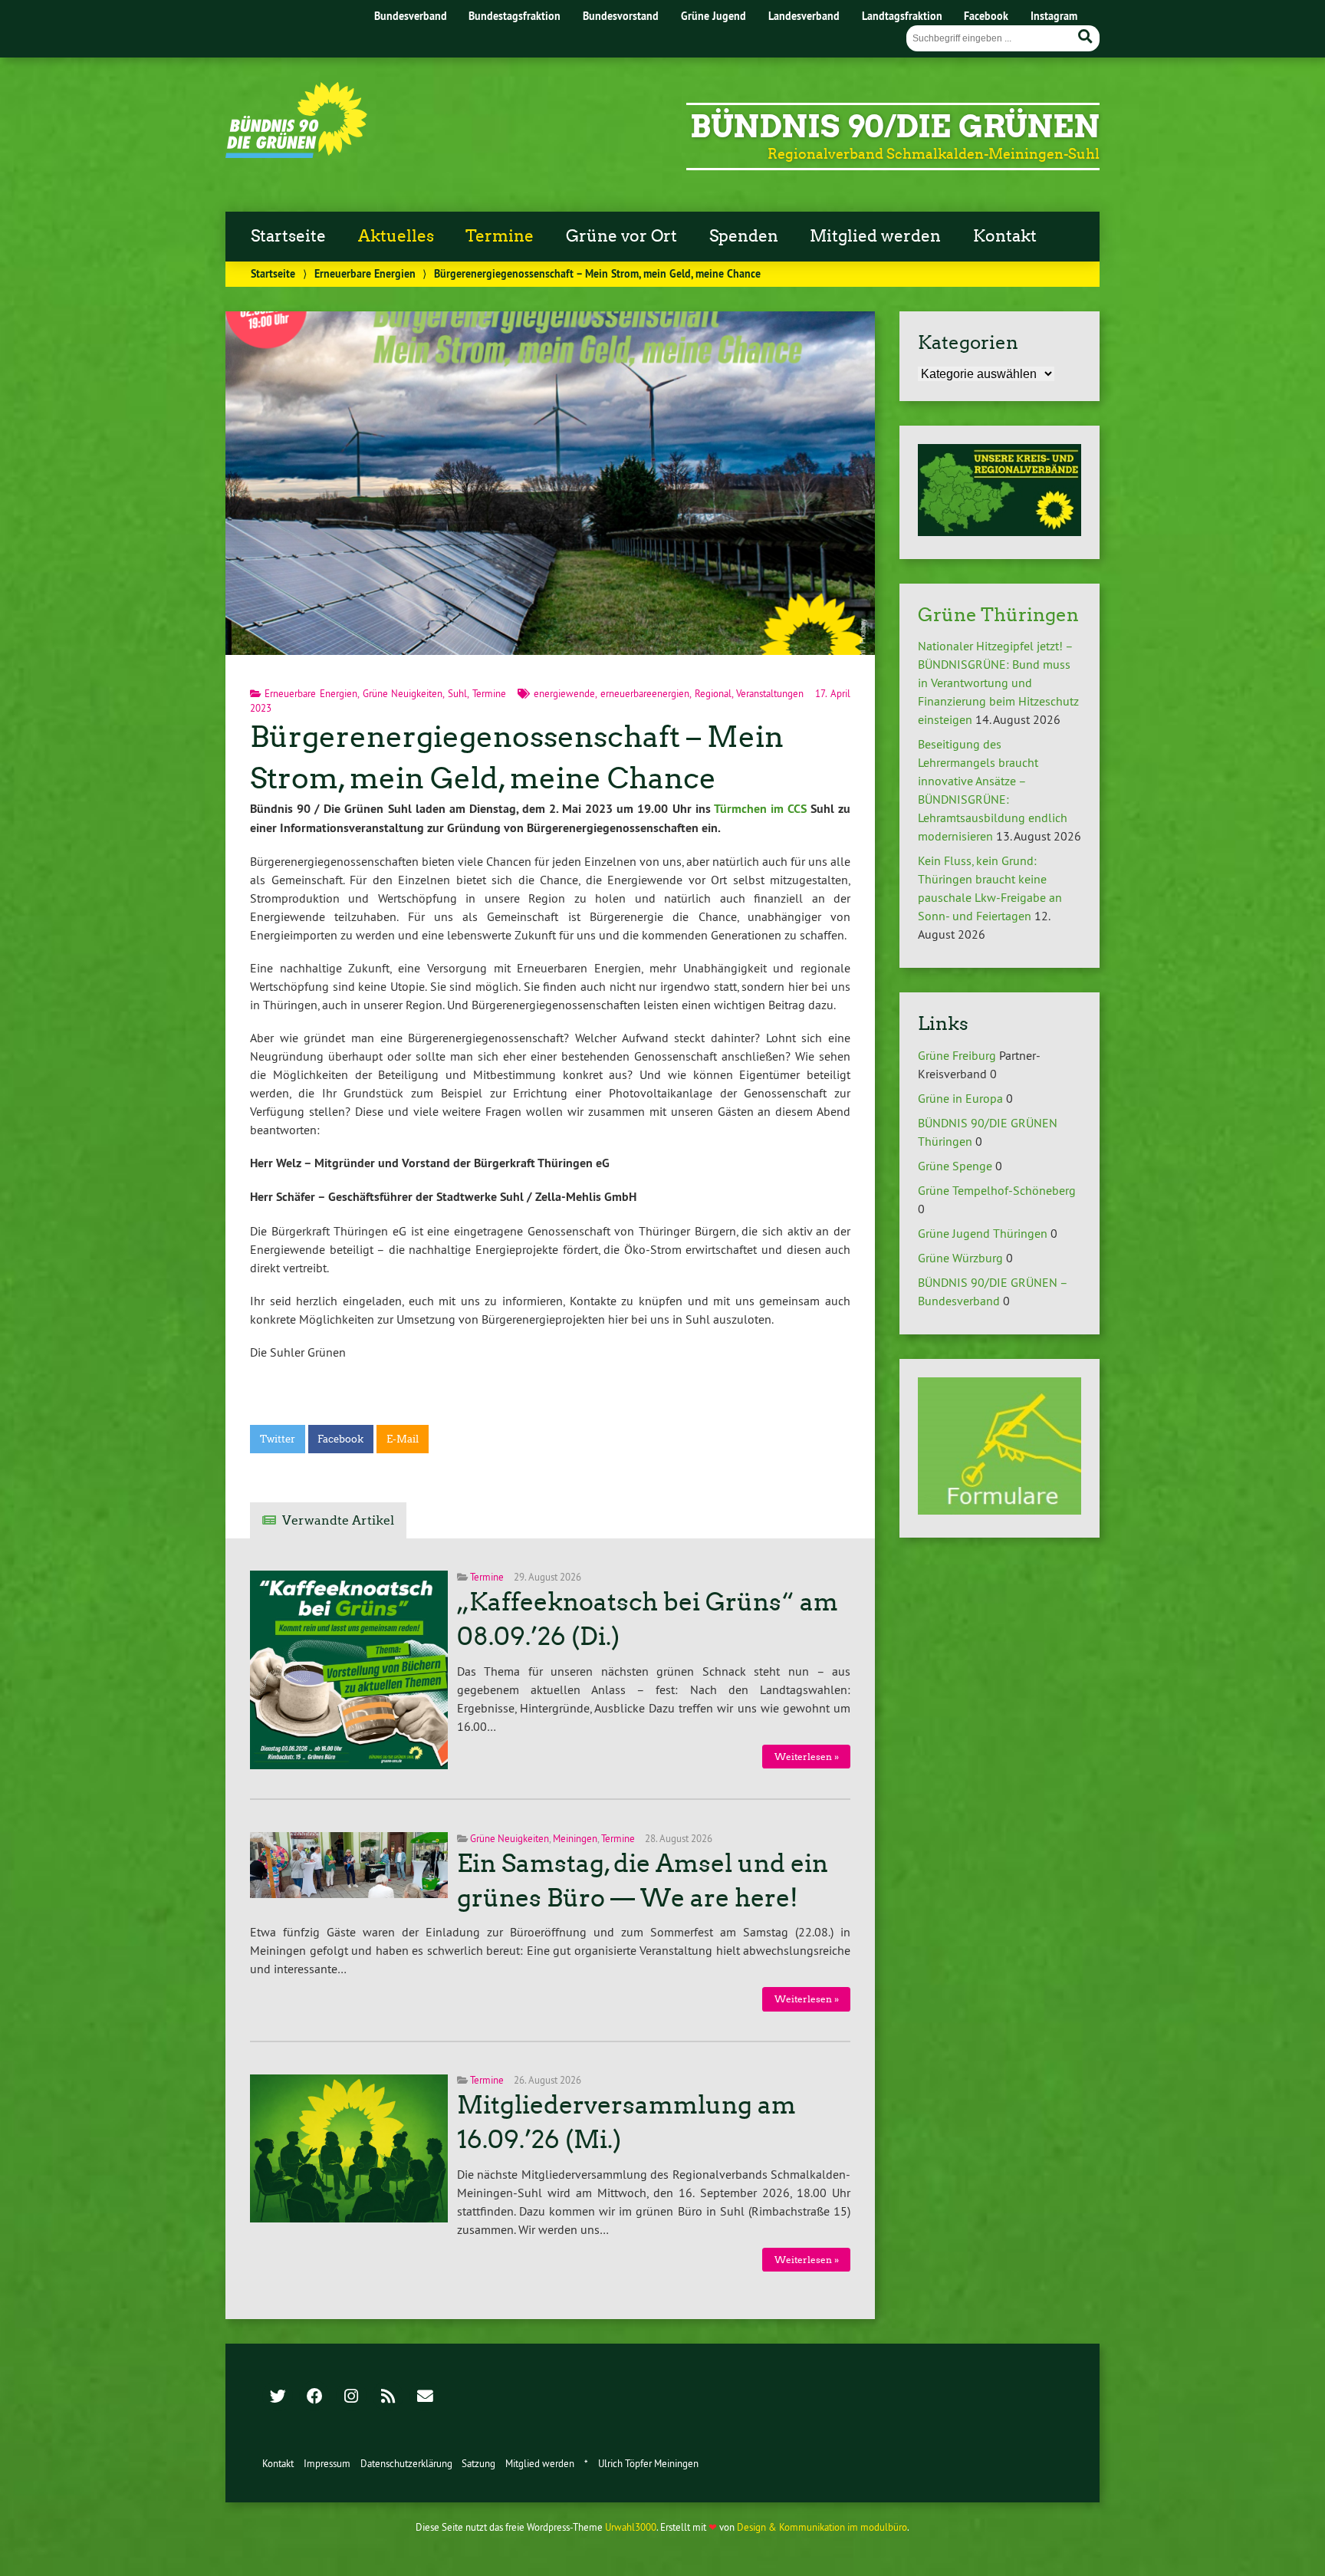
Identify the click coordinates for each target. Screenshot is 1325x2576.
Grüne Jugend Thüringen (983, 1233)
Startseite (288, 236)
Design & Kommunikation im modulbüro (822, 2527)
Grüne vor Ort (621, 236)
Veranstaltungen (770, 693)
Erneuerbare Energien (365, 273)
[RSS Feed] (388, 2397)
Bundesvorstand (621, 16)
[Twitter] (278, 2397)
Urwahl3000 (631, 2527)
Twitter (278, 1439)
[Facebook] (314, 2397)
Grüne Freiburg (957, 1055)
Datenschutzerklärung (406, 2463)
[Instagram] (351, 2397)
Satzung (478, 2463)
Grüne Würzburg (960, 1258)
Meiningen (575, 1838)
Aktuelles (396, 236)
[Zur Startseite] (296, 153)
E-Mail (403, 1439)
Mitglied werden (875, 236)
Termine (500, 236)
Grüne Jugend (713, 16)
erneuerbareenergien (645, 693)
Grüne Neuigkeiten (403, 693)
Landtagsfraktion (902, 16)
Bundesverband (411, 16)
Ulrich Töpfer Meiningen (648, 2463)
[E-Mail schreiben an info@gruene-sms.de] (425, 2397)
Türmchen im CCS (759, 809)
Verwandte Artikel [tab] (338, 1520)
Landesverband (804, 16)
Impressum (327, 2463)
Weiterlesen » (807, 1757)
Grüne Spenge (955, 1166)
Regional (713, 693)
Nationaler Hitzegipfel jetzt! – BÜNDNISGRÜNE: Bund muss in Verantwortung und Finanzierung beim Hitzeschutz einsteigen (998, 683)
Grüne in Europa (960, 1098)
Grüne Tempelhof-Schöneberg (997, 1190)
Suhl (457, 693)
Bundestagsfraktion (515, 16)
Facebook (986, 16)
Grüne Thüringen (998, 615)
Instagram (1054, 16)
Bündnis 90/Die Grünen (895, 127)
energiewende (564, 693)
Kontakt (1005, 236)
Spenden (744, 236)
